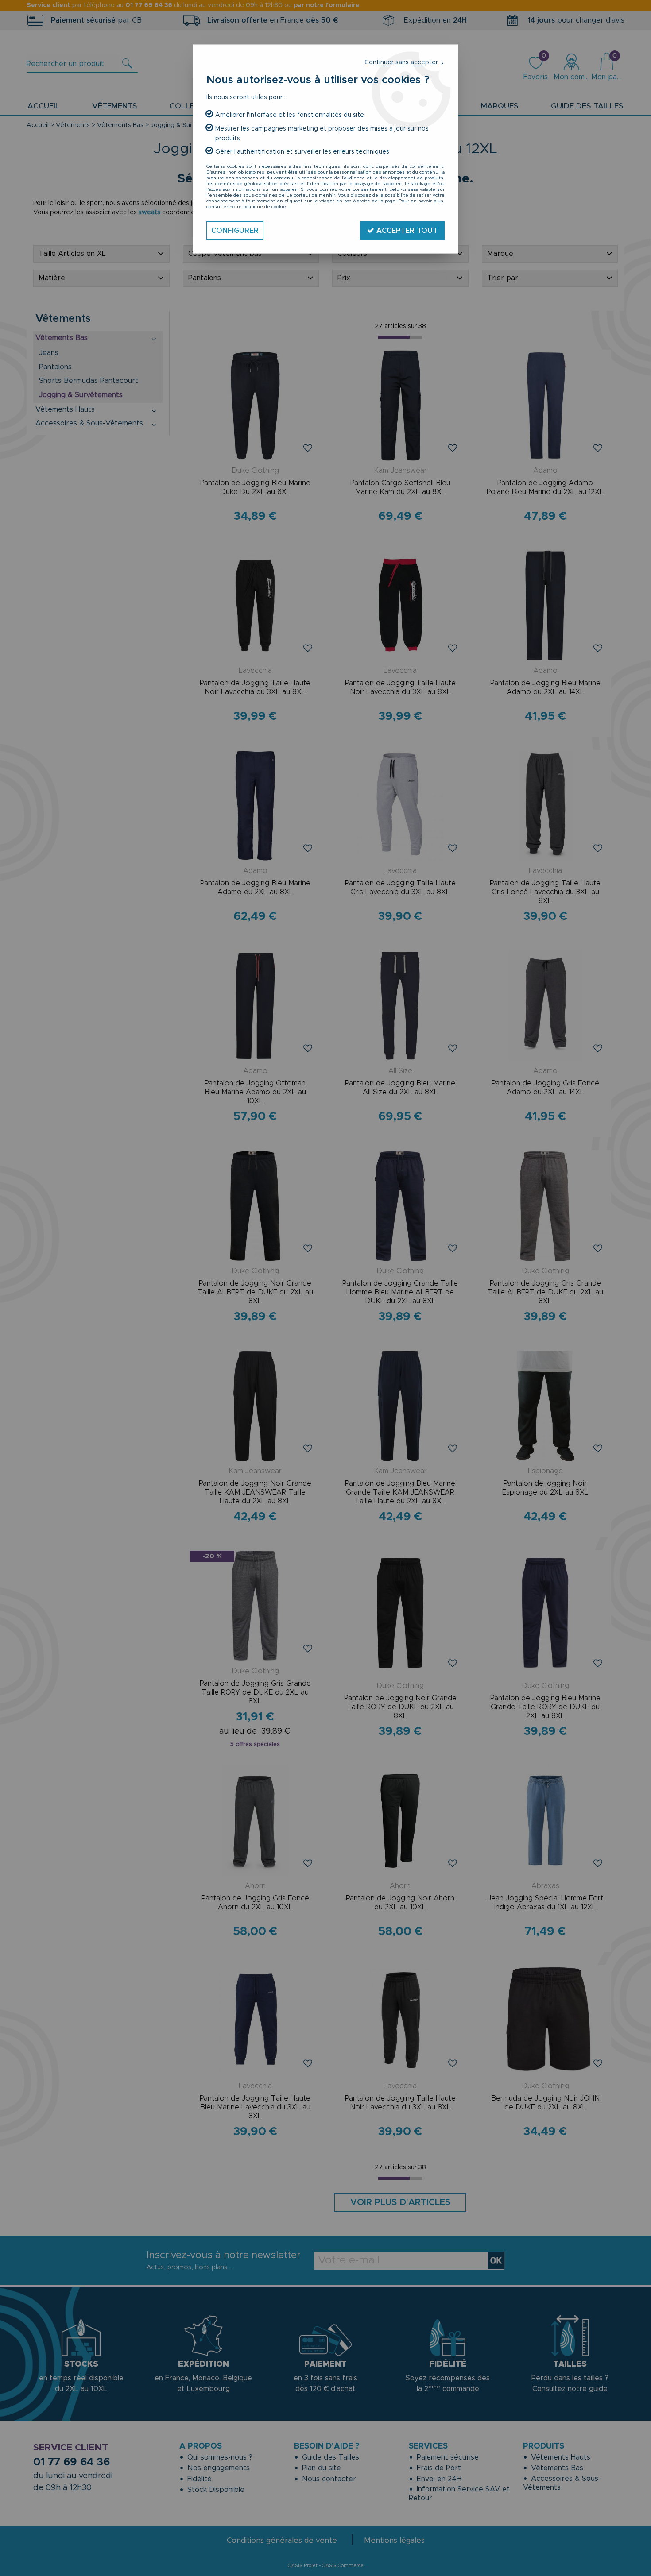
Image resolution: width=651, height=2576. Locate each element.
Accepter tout (406, 231)
